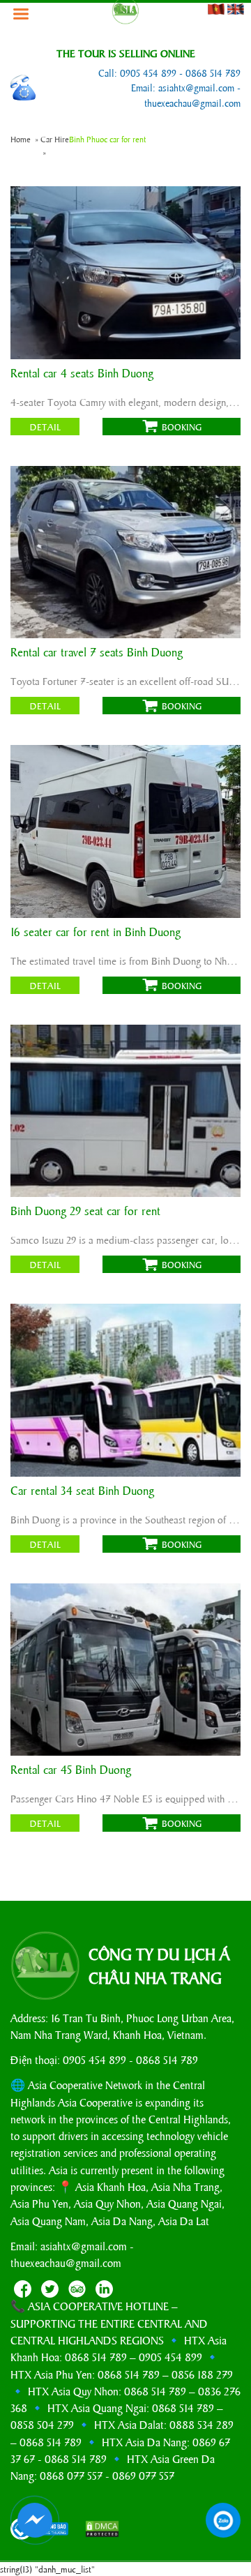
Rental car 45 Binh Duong (71, 1770)
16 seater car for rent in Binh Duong (96, 932)
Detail (45, 427)
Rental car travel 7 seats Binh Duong (97, 653)
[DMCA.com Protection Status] (96, 2530)
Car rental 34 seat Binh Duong (82, 1491)
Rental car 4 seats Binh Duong (82, 374)
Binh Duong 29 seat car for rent (85, 1211)
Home (21, 139)
